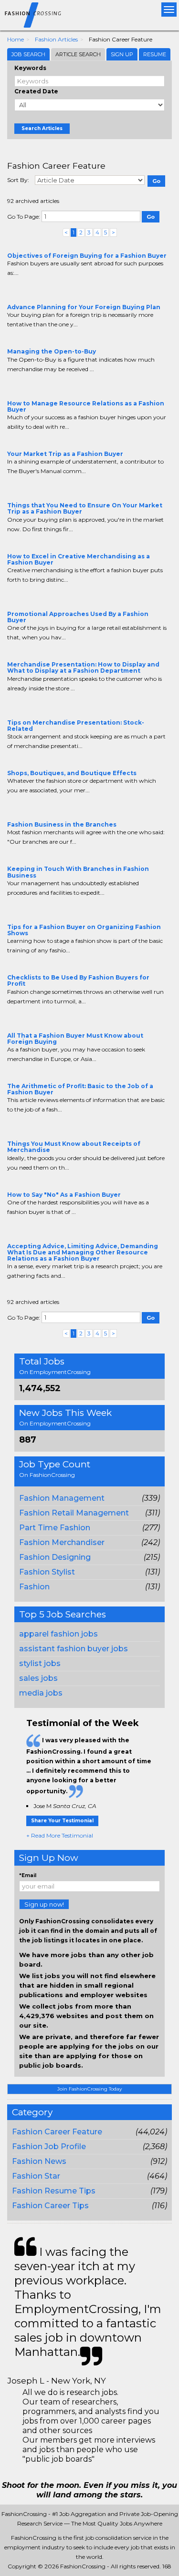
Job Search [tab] (28, 54)
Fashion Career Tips (50, 2206)
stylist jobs (40, 1663)
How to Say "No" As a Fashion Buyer (64, 1195)
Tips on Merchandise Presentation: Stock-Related (76, 726)
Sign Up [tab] (122, 54)
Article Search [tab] (78, 54)
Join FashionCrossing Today (89, 2089)
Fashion (34, 1587)
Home (16, 39)
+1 (27, 292)
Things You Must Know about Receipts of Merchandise (74, 1147)
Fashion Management (62, 1498)
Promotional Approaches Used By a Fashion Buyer (78, 617)
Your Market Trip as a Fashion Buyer (65, 454)
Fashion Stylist (47, 1572)
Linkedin (56, 292)
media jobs (41, 1693)
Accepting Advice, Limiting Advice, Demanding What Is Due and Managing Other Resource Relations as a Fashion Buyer (83, 1252)
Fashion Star (36, 2176)
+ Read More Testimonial (60, 1835)
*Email (28, 1875)
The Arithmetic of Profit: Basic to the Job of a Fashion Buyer (80, 1089)
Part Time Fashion (55, 1528)
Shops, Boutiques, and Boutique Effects (72, 773)
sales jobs (38, 1678)
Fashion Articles (56, 39)
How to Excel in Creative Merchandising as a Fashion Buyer (79, 559)
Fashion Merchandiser (62, 1542)
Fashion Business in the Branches (62, 824)
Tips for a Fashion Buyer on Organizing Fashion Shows (84, 930)
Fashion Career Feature (57, 2132)
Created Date (36, 91)
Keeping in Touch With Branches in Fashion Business (78, 872)
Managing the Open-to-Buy (52, 351)
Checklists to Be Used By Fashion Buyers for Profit (78, 980)
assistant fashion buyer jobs (74, 1649)
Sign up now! (44, 1904)
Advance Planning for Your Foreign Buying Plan (84, 307)
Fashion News (39, 2161)
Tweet (42, 292)
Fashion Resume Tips (54, 2191)
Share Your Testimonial (62, 1821)
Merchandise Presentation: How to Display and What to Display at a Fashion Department (83, 667)
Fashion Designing (55, 1557)
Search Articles (42, 128)
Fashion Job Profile (49, 2147)
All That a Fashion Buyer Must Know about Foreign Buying (75, 1039)
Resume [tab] (155, 54)
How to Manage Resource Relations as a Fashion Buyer (86, 406)
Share (13, 292)
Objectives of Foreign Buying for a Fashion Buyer (87, 256)
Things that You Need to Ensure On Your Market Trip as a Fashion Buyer (85, 508)
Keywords (30, 68)
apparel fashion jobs (58, 1634)
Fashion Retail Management (74, 1513)
